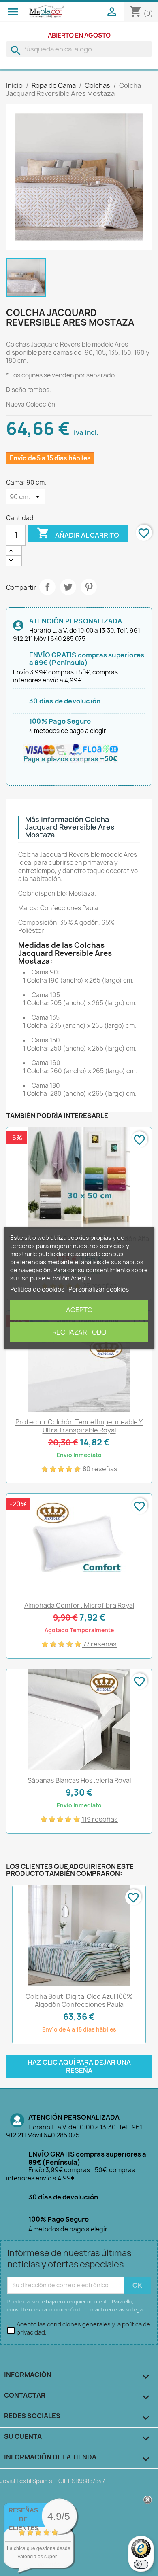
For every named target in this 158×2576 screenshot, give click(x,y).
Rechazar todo (79, 1332)
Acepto (79, 1310)
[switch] (141, 2564)
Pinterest (89, 587)
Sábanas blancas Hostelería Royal (79, 1780)
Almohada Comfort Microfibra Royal (79, 1605)
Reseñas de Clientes (23, 2519)
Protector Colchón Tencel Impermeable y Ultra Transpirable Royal (79, 1426)
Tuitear (68, 587)
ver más (49, 2564)
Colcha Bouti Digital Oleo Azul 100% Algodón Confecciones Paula (79, 2000)
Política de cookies (37, 1289)
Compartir (47, 587)
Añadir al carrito (78, 533)
